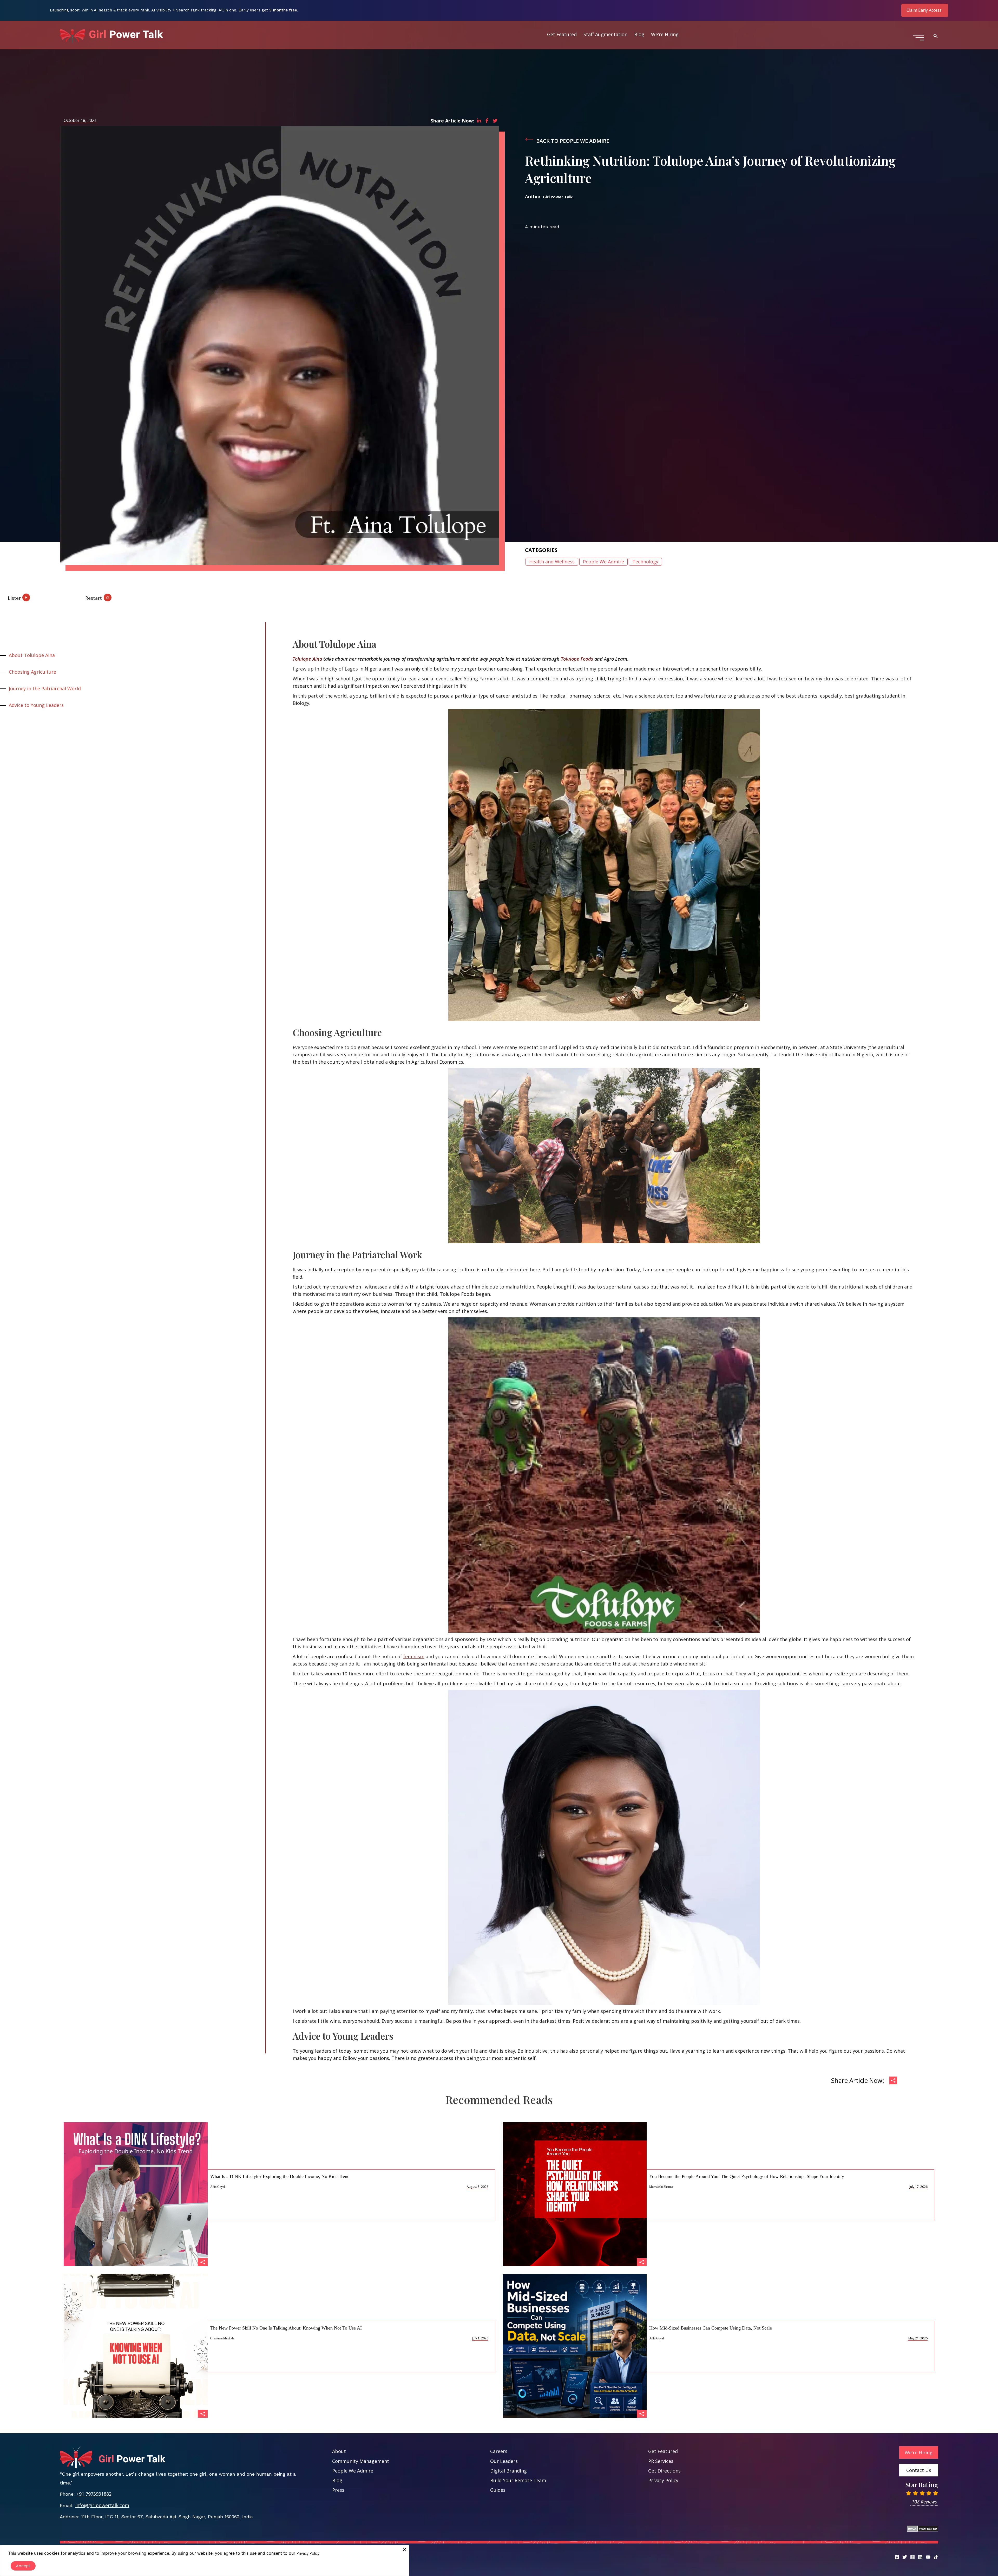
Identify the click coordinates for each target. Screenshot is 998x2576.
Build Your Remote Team (518, 2480)
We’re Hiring (665, 34)
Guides (498, 2490)
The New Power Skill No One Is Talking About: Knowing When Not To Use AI (286, 2328)
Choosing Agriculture (32, 672)
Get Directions (664, 2471)
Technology (645, 562)
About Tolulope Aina (32, 655)
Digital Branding (508, 2471)
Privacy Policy (663, 2480)
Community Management (361, 2461)
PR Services (661, 2461)
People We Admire (603, 562)
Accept (23, 2566)
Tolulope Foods (577, 659)
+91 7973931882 (94, 2494)
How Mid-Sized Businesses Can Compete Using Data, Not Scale (711, 2328)
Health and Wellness (552, 562)
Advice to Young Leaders (36, 705)
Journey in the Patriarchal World (45, 688)
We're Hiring (919, 2453)
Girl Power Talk (558, 197)
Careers (499, 2451)
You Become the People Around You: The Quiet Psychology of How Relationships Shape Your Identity (747, 2176)
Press (338, 2490)
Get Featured (562, 34)
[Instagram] (912, 2557)
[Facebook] (897, 2557)
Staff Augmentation (605, 34)
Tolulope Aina (307, 659)
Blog (639, 34)
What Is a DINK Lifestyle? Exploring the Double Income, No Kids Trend (280, 2176)
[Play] (31, 596)
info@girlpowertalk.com (102, 2505)
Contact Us (919, 2470)
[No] (404, 2549)
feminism (414, 1656)
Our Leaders (504, 2461)
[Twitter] (905, 2557)
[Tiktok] (936, 2557)
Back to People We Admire (573, 141)
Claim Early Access (924, 10)
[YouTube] (928, 2557)
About (339, 2451)
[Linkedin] (920, 2557)
